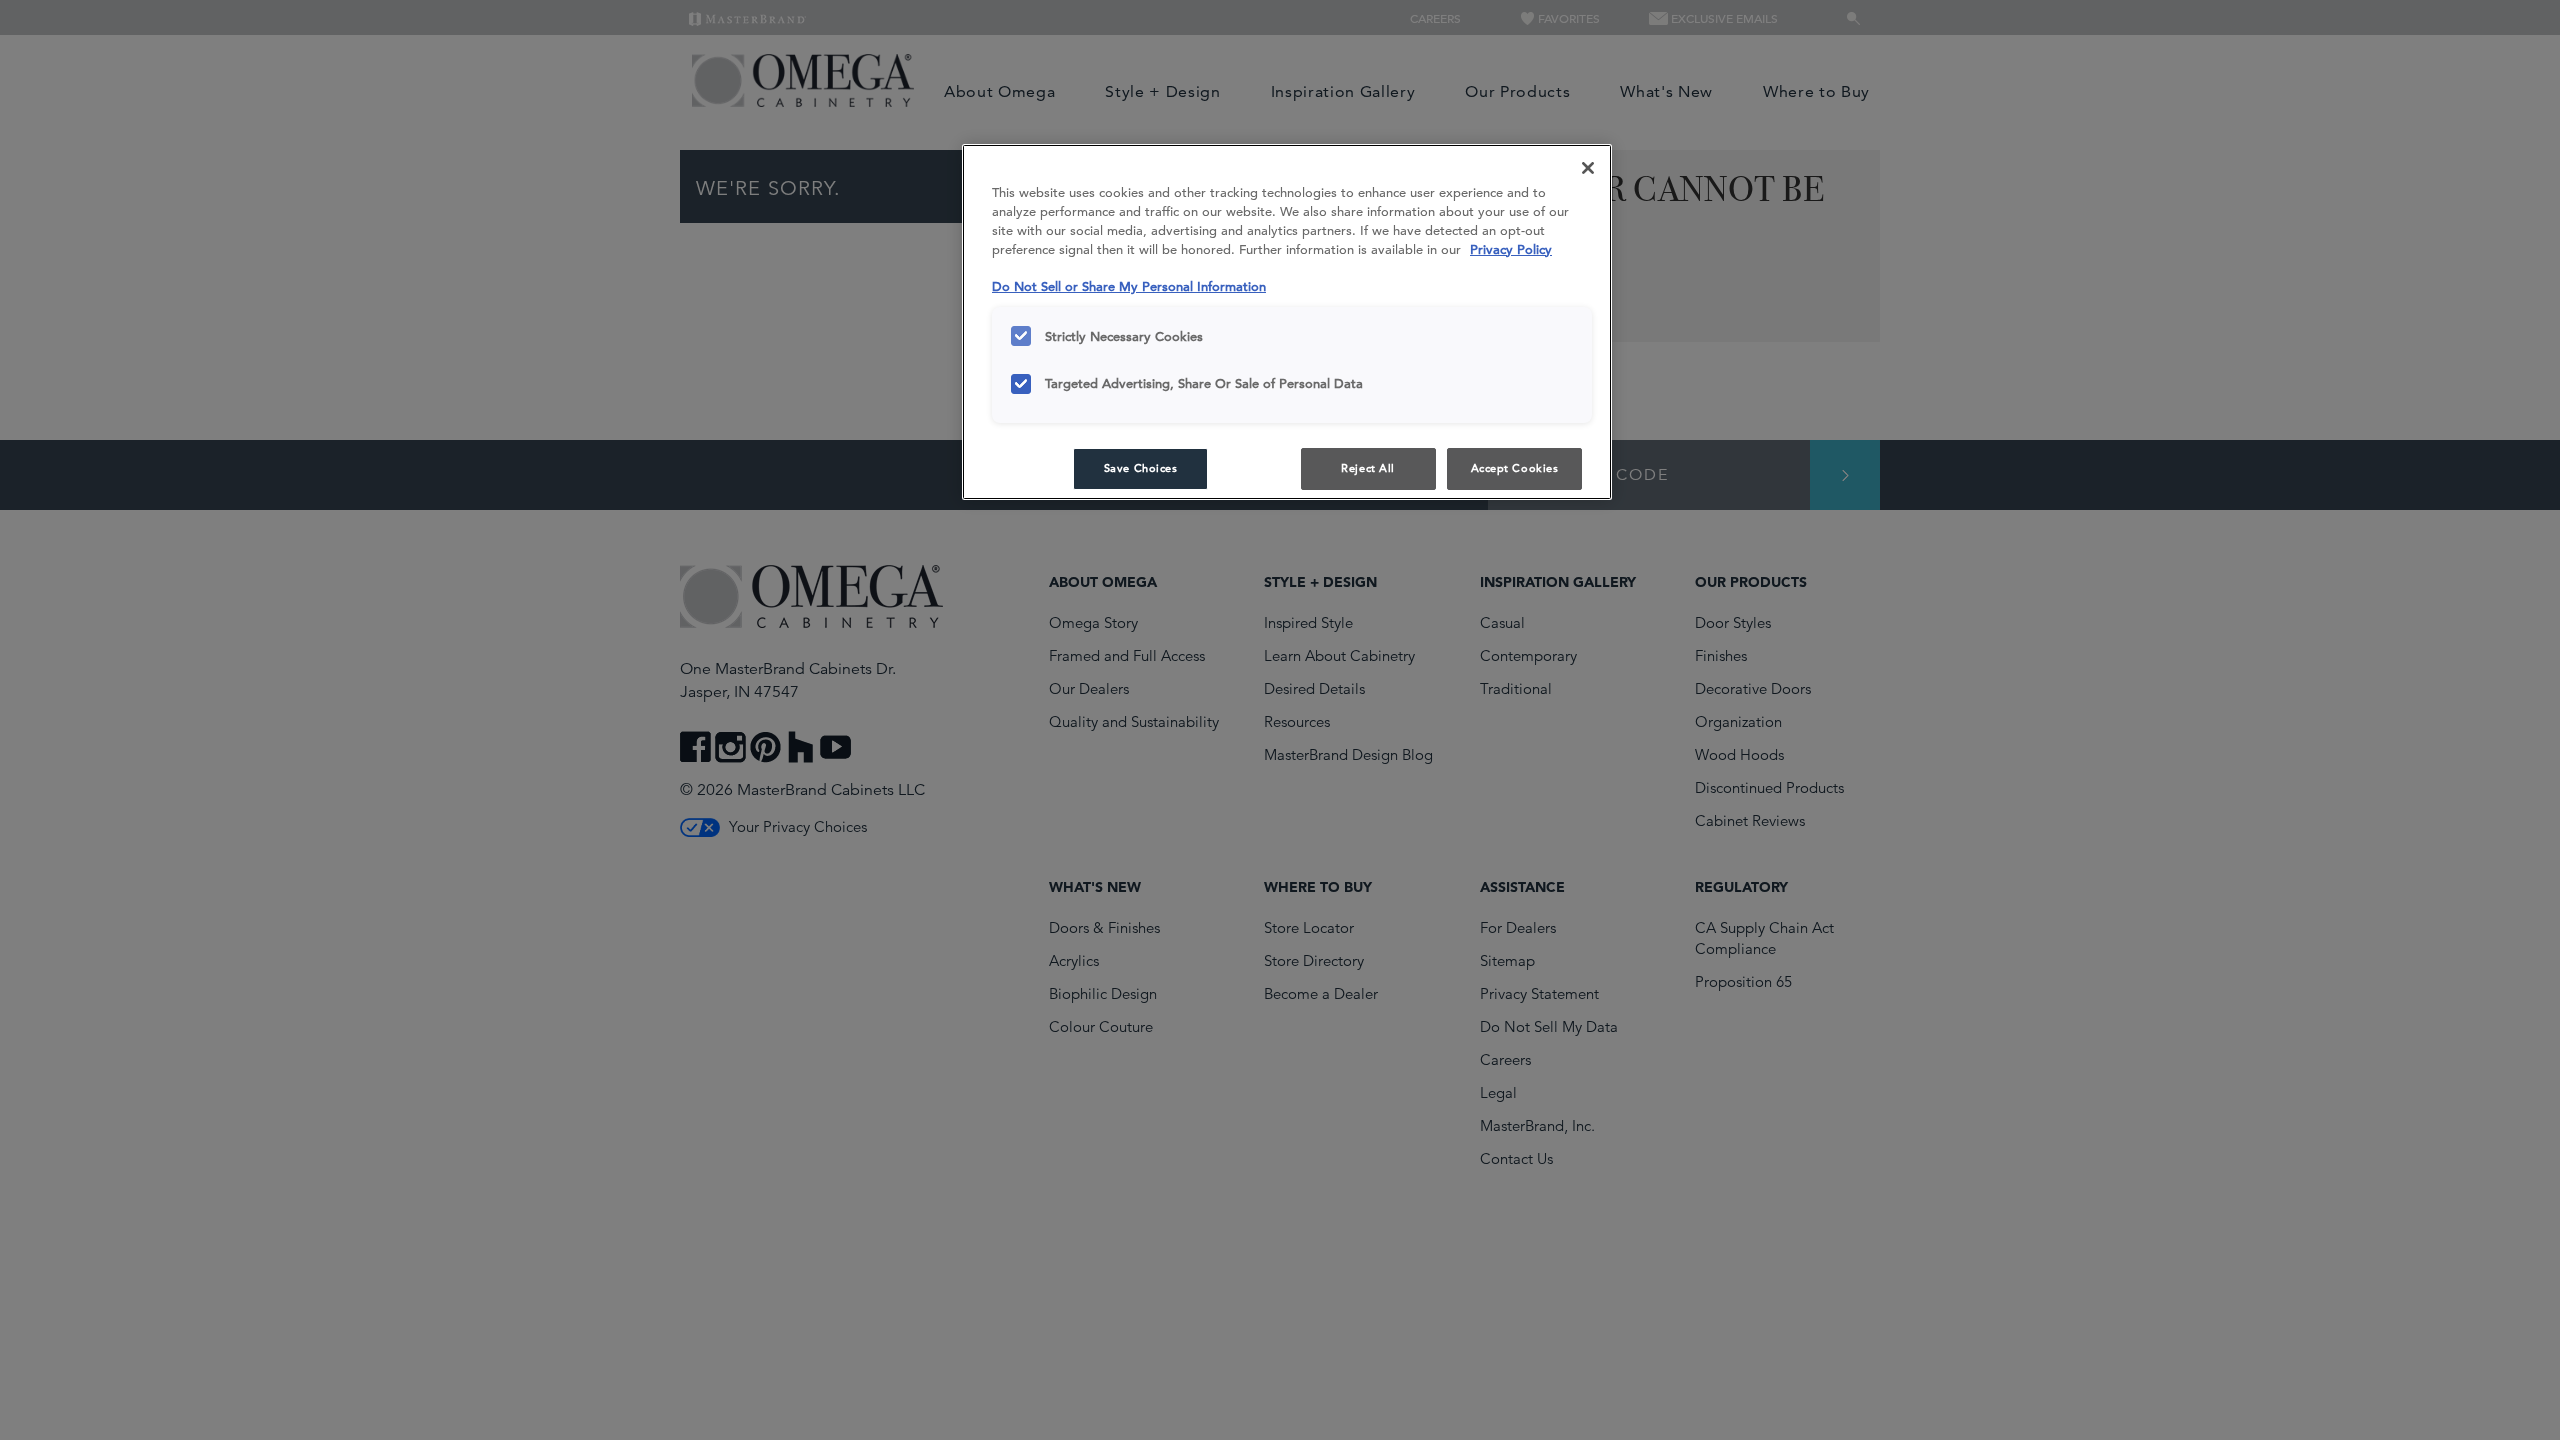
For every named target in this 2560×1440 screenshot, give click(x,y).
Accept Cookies (1515, 468)
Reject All (1368, 468)
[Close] (1588, 168)
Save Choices (1141, 468)
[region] (1287, 322)
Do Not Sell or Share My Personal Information (1129, 286)
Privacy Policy (1511, 249)
